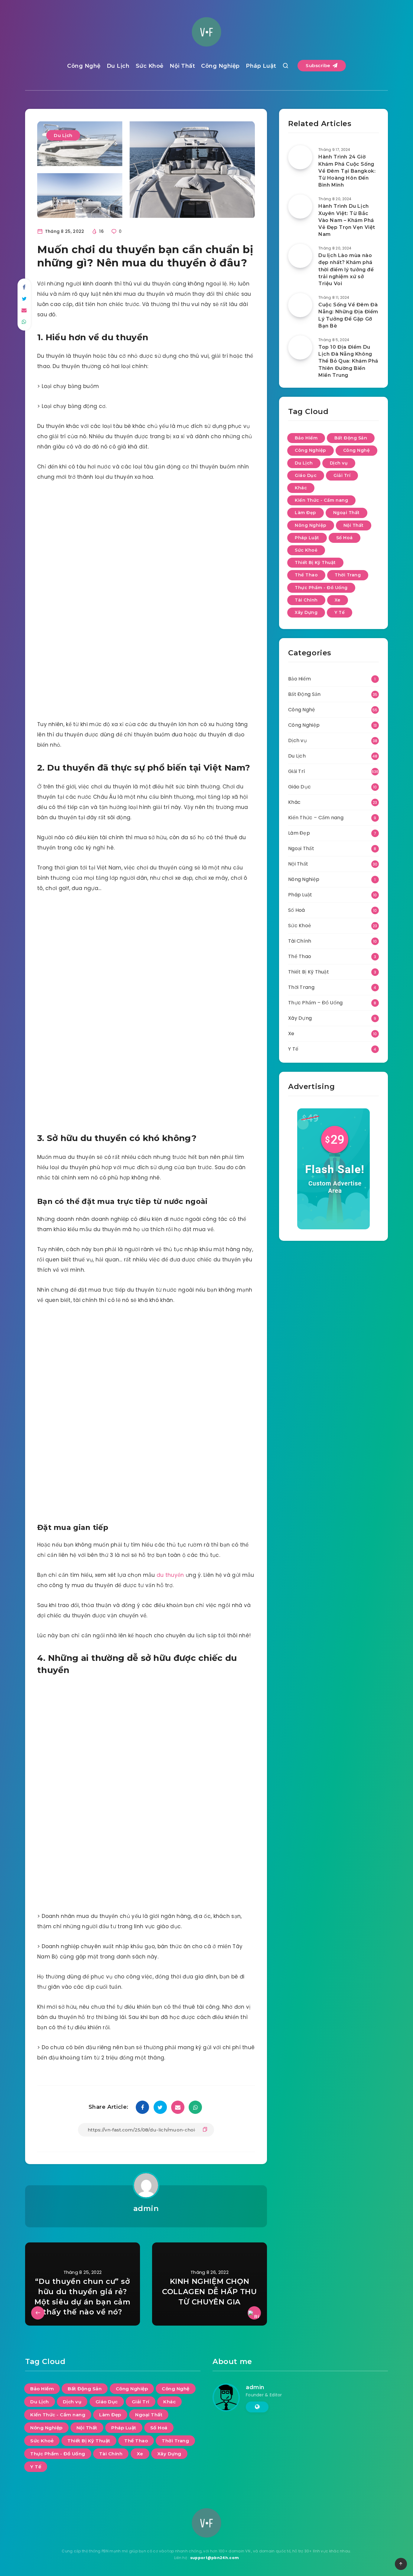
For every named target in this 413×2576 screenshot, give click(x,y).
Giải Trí (342, 475)
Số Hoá (345, 538)
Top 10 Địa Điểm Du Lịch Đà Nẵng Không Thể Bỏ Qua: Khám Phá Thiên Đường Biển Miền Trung (348, 361)
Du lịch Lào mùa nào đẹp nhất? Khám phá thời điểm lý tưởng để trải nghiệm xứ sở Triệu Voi (346, 269)
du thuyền (170, 1575)
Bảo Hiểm (306, 438)
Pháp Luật (261, 66)
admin (146, 2208)
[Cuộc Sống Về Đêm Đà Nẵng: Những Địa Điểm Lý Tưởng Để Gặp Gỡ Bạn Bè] (300, 305)
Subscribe (319, 65)
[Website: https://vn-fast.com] (257, 2407)
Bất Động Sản (351, 438)
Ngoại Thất (346, 513)
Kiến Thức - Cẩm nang (321, 500)
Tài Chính (306, 600)
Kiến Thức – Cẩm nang (316, 818)
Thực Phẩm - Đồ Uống (321, 588)
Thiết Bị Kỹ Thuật (315, 562)
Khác (301, 488)
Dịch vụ (339, 463)
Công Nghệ (84, 66)
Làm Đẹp (306, 513)
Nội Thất (182, 66)
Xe (338, 600)
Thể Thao (306, 575)
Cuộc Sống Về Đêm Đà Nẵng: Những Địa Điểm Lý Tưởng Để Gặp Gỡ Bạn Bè (348, 315)
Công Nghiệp (220, 66)
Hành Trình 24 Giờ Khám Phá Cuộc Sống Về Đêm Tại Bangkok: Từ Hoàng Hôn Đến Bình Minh (347, 171)
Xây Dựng (306, 612)
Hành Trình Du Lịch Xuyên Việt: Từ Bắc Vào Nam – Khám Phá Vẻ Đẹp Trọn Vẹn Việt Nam (347, 220)
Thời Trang (348, 575)
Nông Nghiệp (311, 525)
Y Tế (340, 612)
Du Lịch (118, 66)
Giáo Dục (306, 475)
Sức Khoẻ (150, 66)
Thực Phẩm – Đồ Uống (315, 1003)
